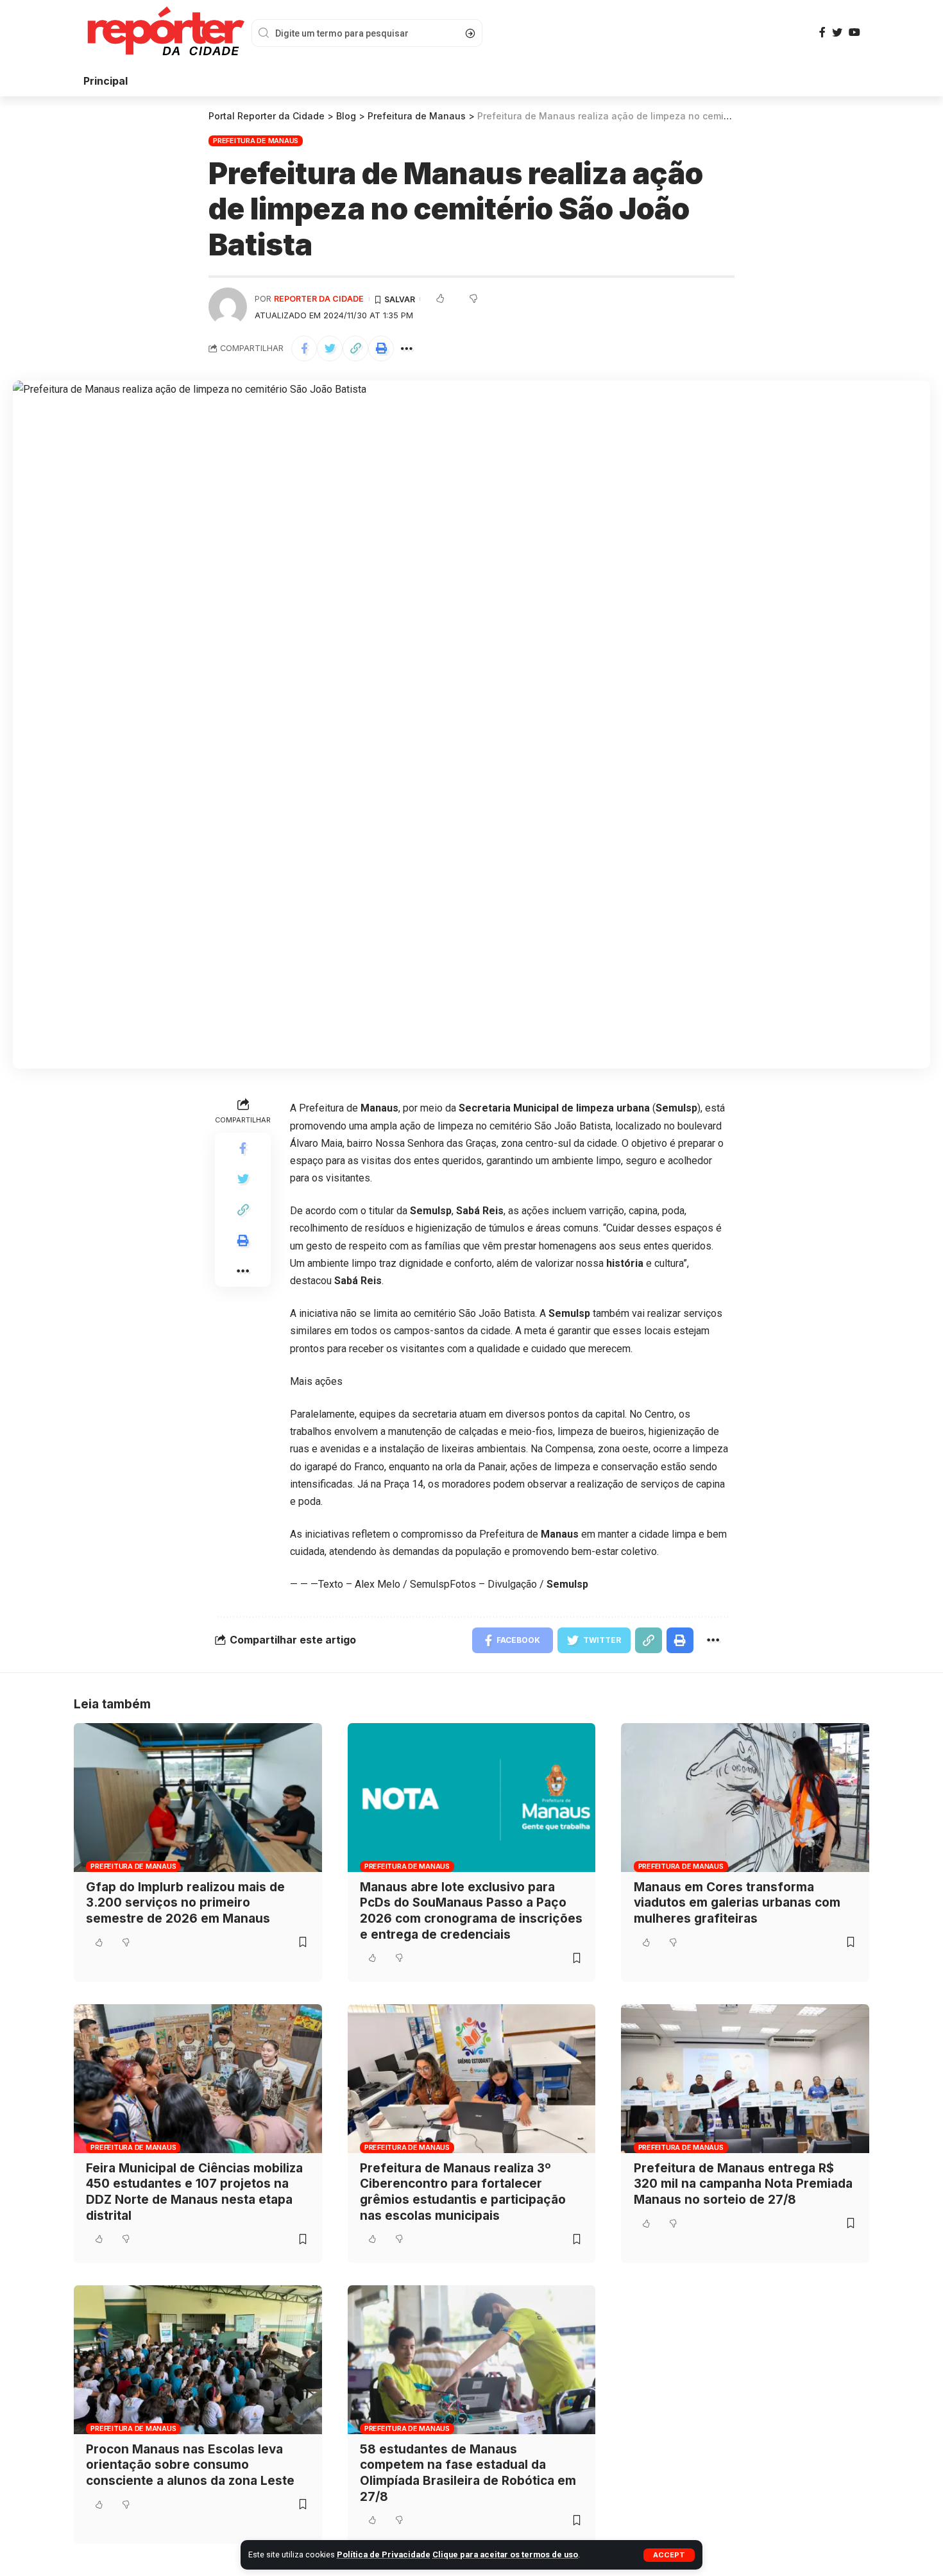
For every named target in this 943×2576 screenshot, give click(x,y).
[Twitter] (837, 32)
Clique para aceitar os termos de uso (505, 2555)
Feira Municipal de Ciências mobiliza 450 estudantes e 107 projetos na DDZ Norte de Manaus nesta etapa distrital (194, 2192)
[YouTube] (854, 32)
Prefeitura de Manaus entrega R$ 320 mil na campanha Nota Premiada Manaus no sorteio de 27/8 (743, 2184)
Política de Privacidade (384, 2555)
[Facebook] (822, 32)
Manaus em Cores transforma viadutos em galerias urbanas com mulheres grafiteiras (737, 1903)
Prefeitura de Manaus (256, 141)
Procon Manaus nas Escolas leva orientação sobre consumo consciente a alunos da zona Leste (190, 2465)
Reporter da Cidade (319, 299)
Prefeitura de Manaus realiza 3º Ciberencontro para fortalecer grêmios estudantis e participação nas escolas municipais (463, 2192)
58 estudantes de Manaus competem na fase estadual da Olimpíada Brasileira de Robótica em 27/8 (468, 2473)
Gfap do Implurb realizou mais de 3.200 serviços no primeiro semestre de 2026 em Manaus (185, 1903)
